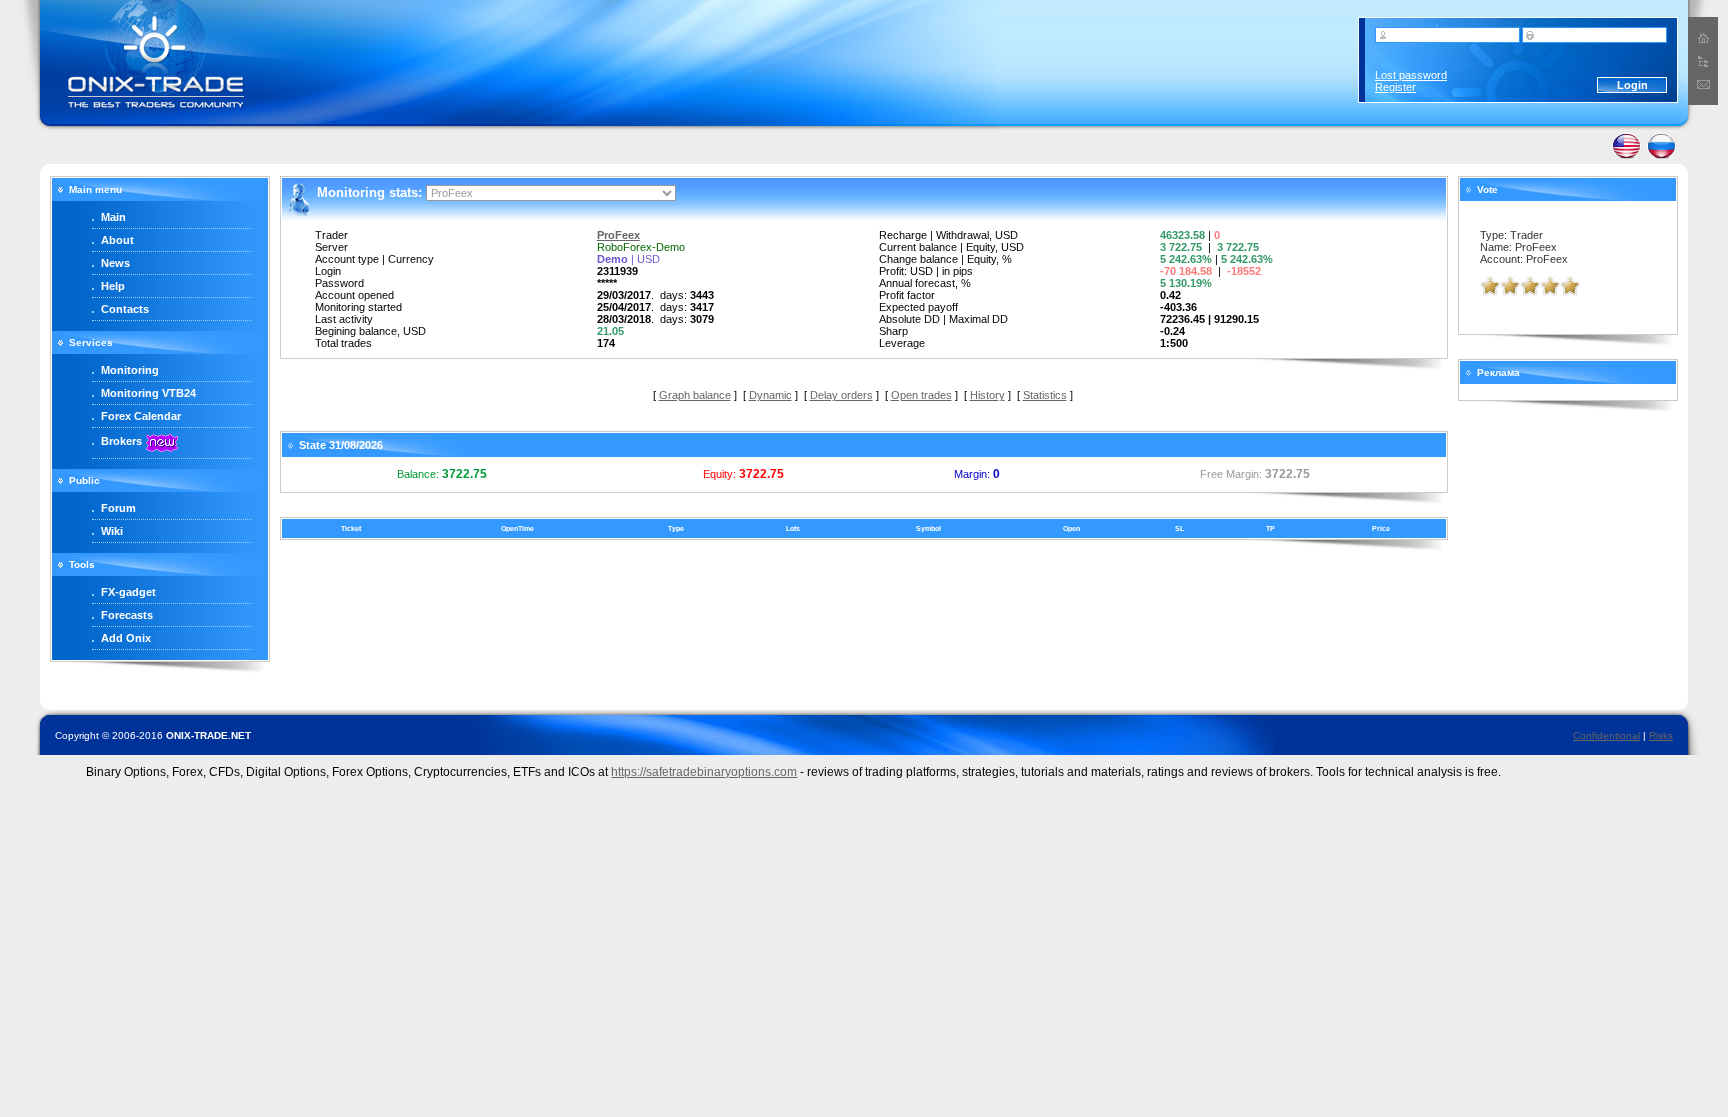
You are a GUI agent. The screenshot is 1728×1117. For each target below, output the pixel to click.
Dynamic (770, 395)
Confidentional (1606, 735)
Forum (118, 508)
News (115, 263)
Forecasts (127, 615)
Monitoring (130, 370)
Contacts (125, 309)
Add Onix (126, 638)
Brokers (121, 441)
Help (113, 286)
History (987, 395)
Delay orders (841, 395)
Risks (1661, 735)
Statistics (1045, 395)
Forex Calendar (141, 416)
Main (113, 217)
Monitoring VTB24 (148, 393)
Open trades (921, 395)
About (117, 240)
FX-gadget (128, 592)
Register (1395, 87)
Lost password (1411, 75)
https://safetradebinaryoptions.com (704, 772)
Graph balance (695, 395)
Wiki (112, 531)
